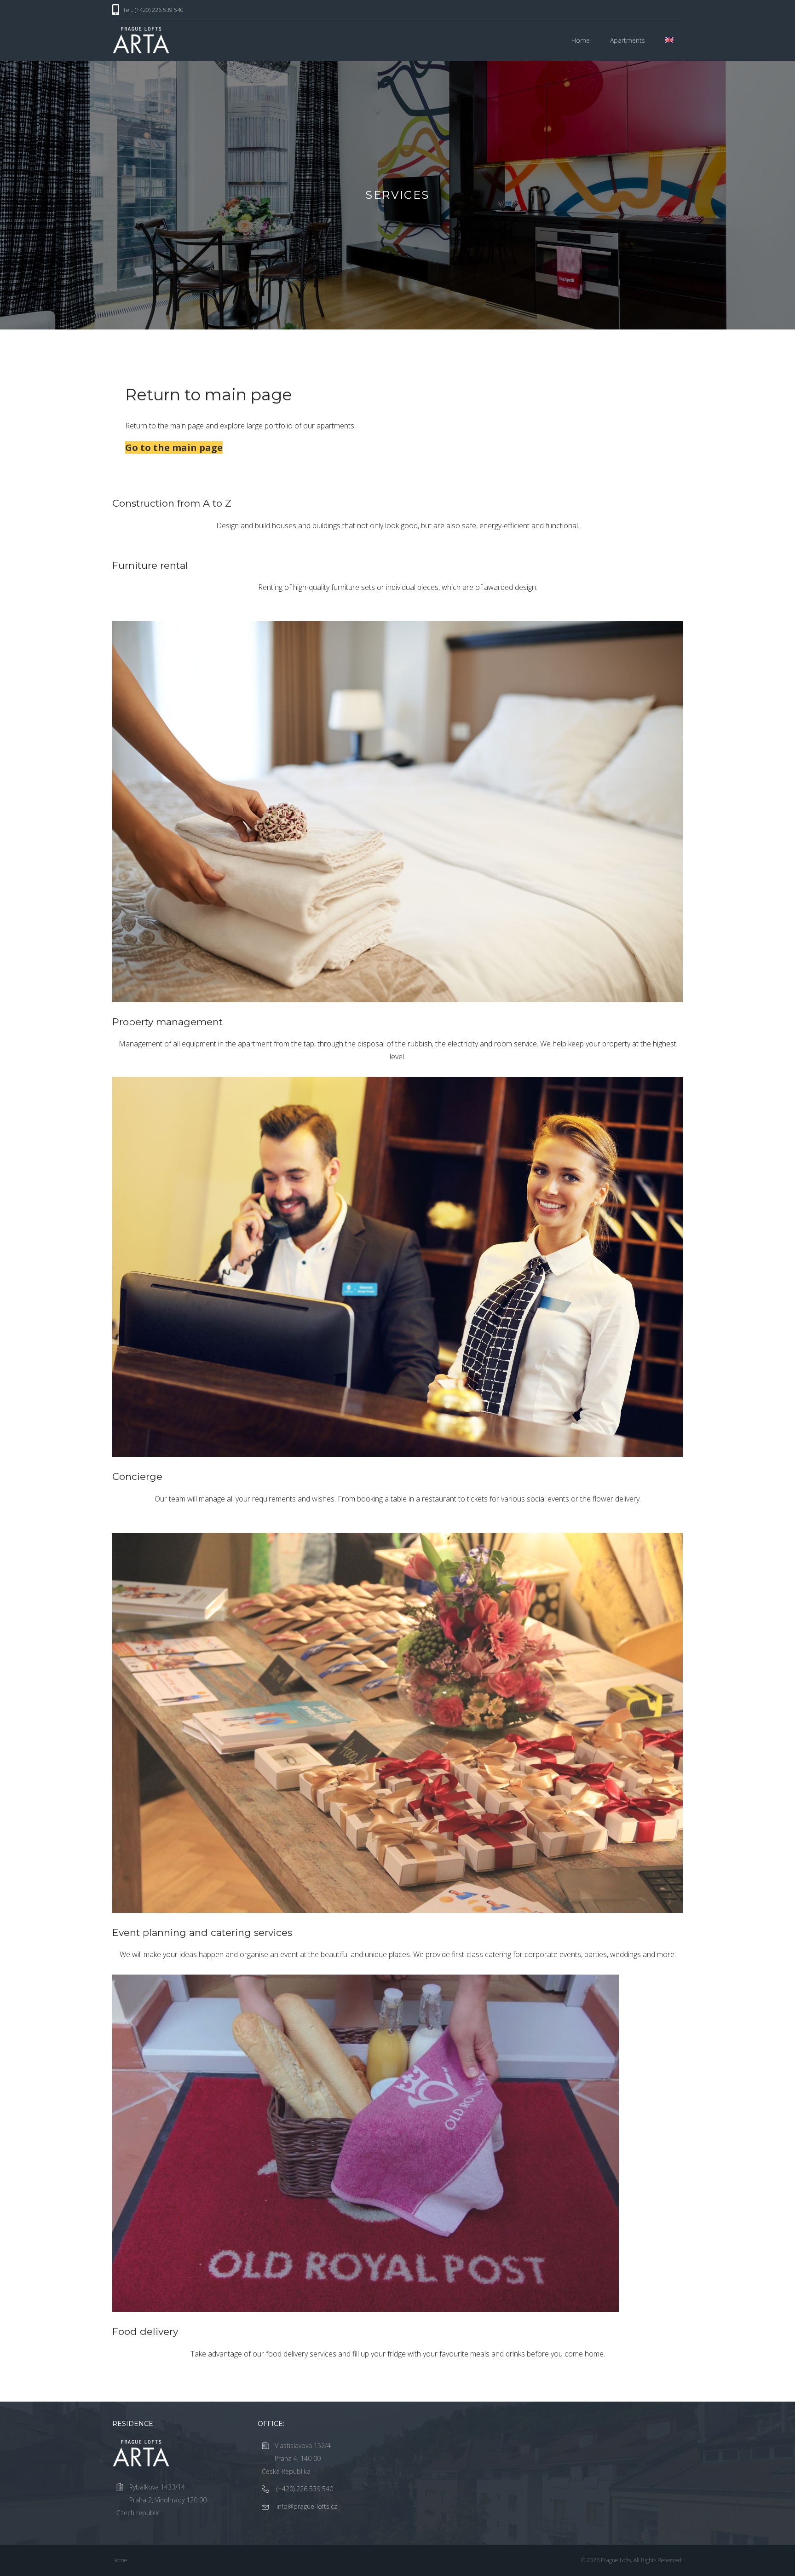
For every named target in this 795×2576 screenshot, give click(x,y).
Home (581, 40)
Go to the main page (174, 448)
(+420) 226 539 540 (305, 2489)
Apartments (628, 40)
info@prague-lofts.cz (307, 2506)
